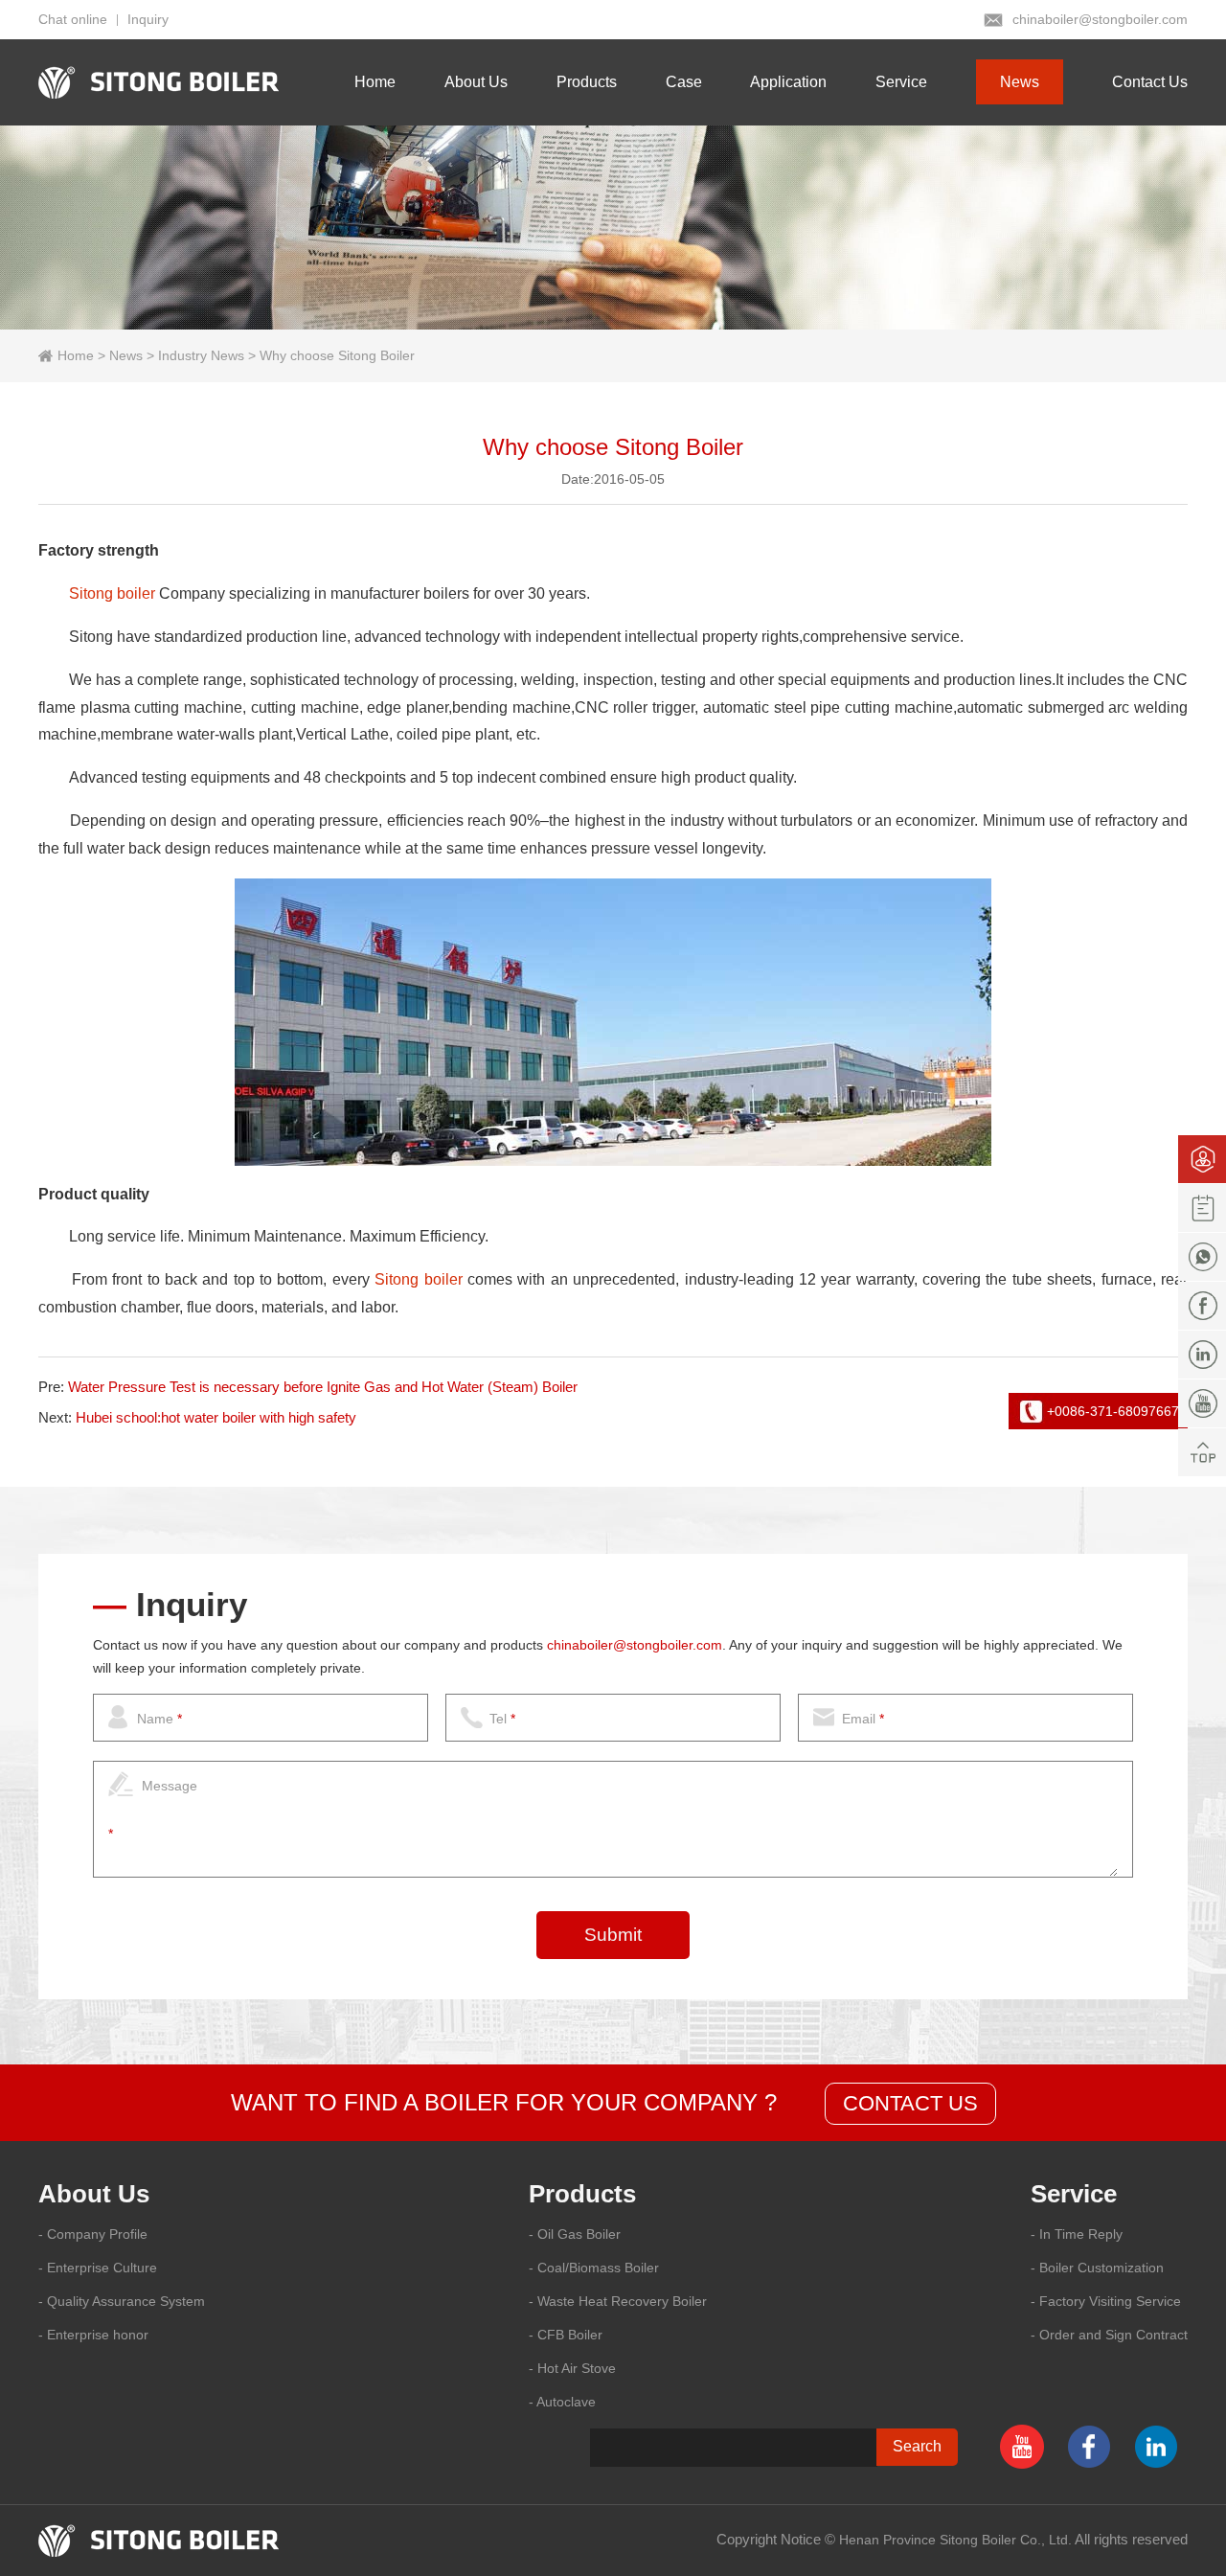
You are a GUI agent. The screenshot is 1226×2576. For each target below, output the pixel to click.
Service (901, 82)
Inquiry (148, 19)
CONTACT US (910, 2103)
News (1020, 82)
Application (788, 82)
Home (375, 82)
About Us (476, 82)
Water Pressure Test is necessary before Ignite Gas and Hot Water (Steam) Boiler (323, 1387)
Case (684, 82)
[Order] (1202, 1208)
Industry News (201, 355)
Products (587, 82)
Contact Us (1150, 82)
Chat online (73, 19)
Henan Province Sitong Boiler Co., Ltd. (955, 2540)
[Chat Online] (1202, 1159)
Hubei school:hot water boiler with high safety (216, 1417)
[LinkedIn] (1202, 1355)
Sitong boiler (112, 593)
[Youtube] (1202, 1403)
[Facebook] (1202, 1306)
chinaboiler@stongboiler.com (1100, 19)
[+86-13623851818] (1202, 1257)
